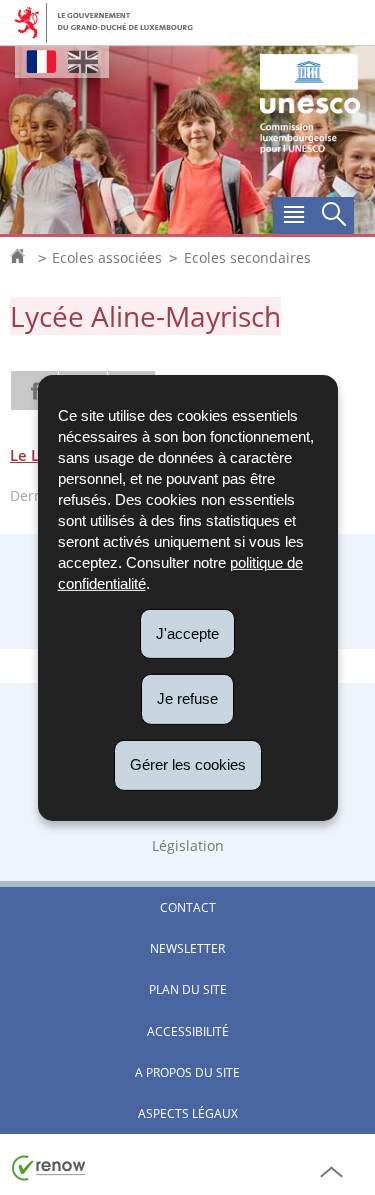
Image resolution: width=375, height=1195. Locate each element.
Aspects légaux (188, 1113)
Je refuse (187, 698)
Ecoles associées (107, 258)
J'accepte (187, 632)
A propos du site (187, 1072)
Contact (188, 907)
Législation (188, 846)
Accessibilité (188, 1031)
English (83, 61)
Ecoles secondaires (247, 258)
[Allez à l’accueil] (22, 258)
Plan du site (188, 989)
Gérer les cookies (188, 764)
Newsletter (187, 948)
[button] (293, 216)
